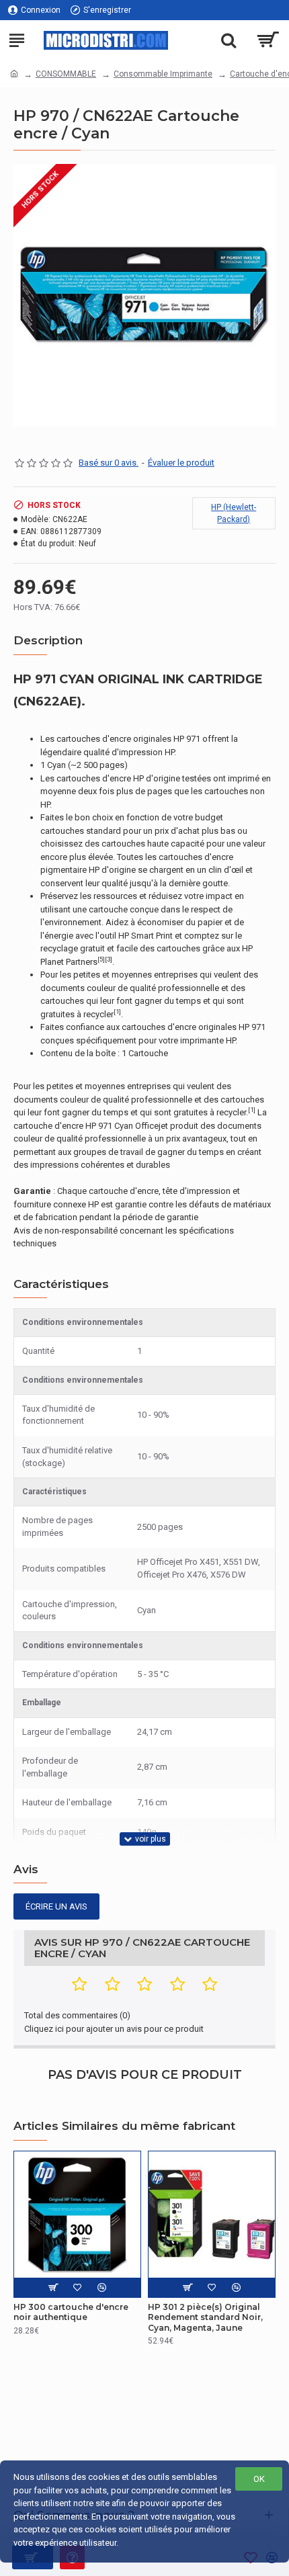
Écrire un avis (56, 1906)
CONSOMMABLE (66, 74)
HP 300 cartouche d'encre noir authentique (71, 2312)
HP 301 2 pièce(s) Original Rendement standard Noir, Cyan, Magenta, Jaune (205, 2317)
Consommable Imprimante (163, 74)
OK (259, 2479)
